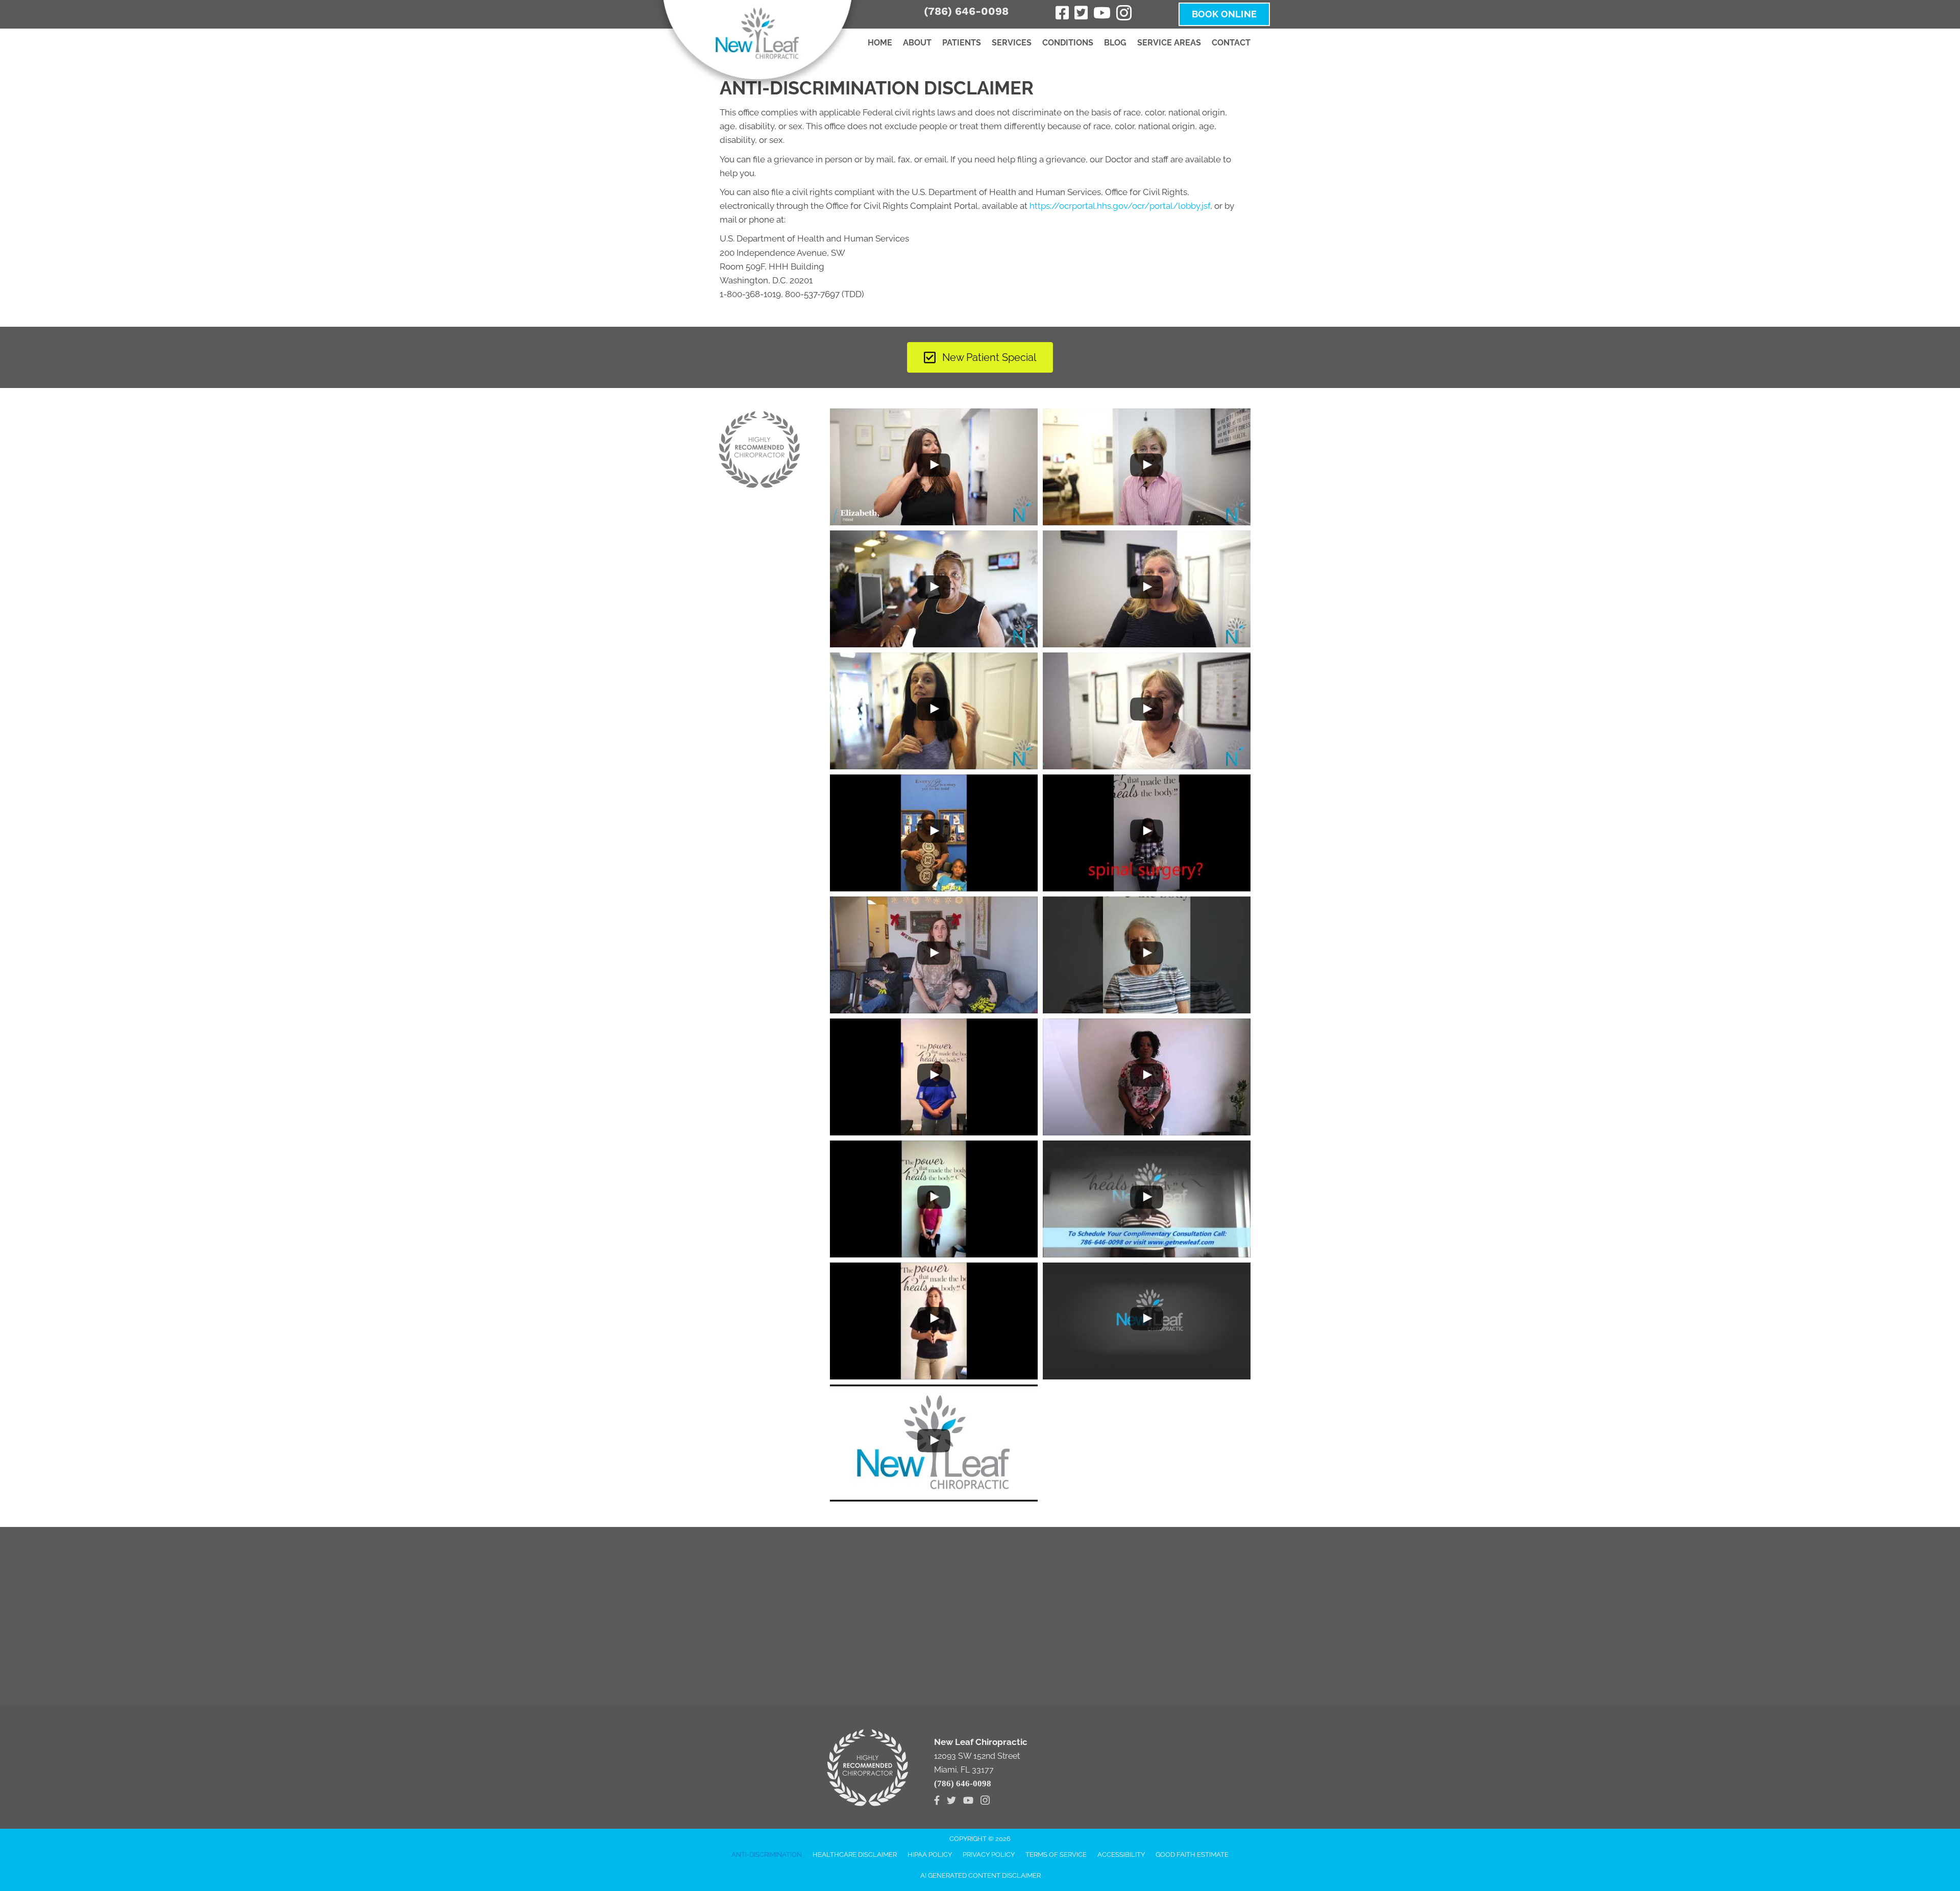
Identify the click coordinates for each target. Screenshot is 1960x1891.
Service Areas (1169, 43)
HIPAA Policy (930, 1854)
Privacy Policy (989, 1854)
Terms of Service (1056, 1854)
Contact (1231, 43)
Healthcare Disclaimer (855, 1854)
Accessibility (1121, 1854)
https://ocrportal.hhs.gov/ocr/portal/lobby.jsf (1120, 206)
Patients (962, 43)
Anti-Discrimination (767, 1854)
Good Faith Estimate (1192, 1854)
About (917, 43)
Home (880, 43)
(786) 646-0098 (966, 11)
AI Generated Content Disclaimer (981, 1875)
